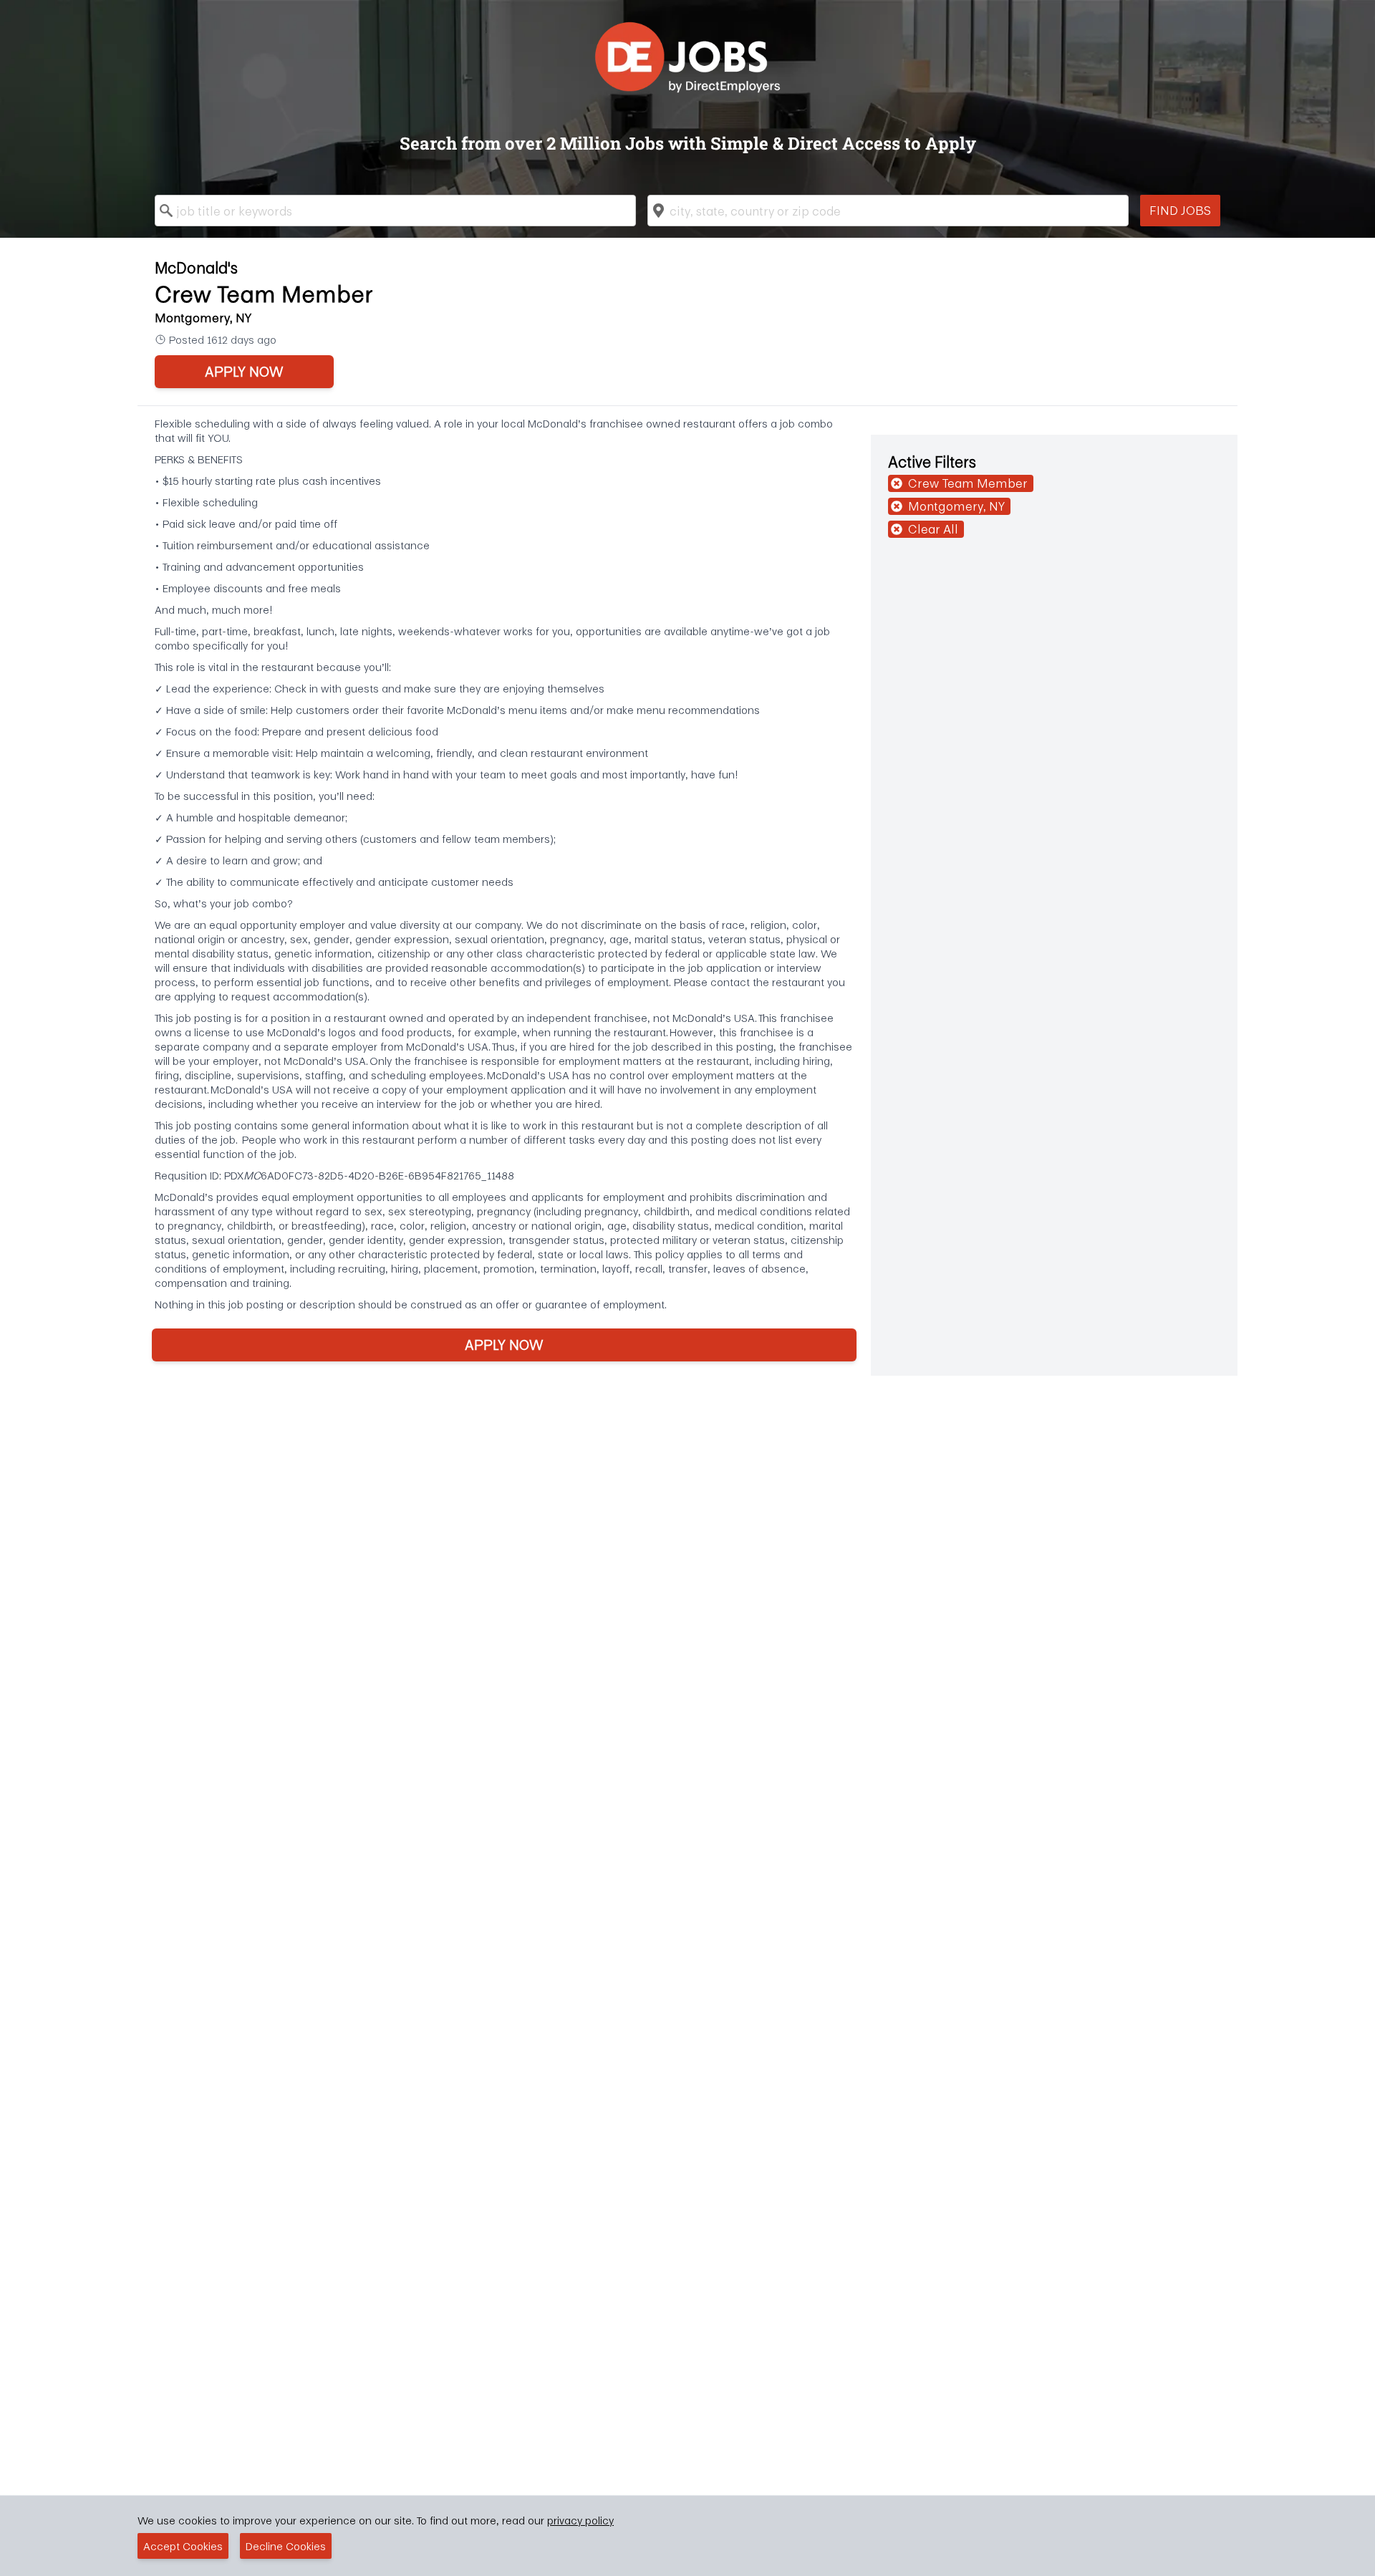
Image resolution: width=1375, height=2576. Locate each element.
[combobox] (395, 211)
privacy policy (580, 2520)
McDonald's (196, 267)
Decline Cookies (286, 2546)
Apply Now (244, 371)
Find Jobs (1180, 210)
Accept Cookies (183, 2546)
